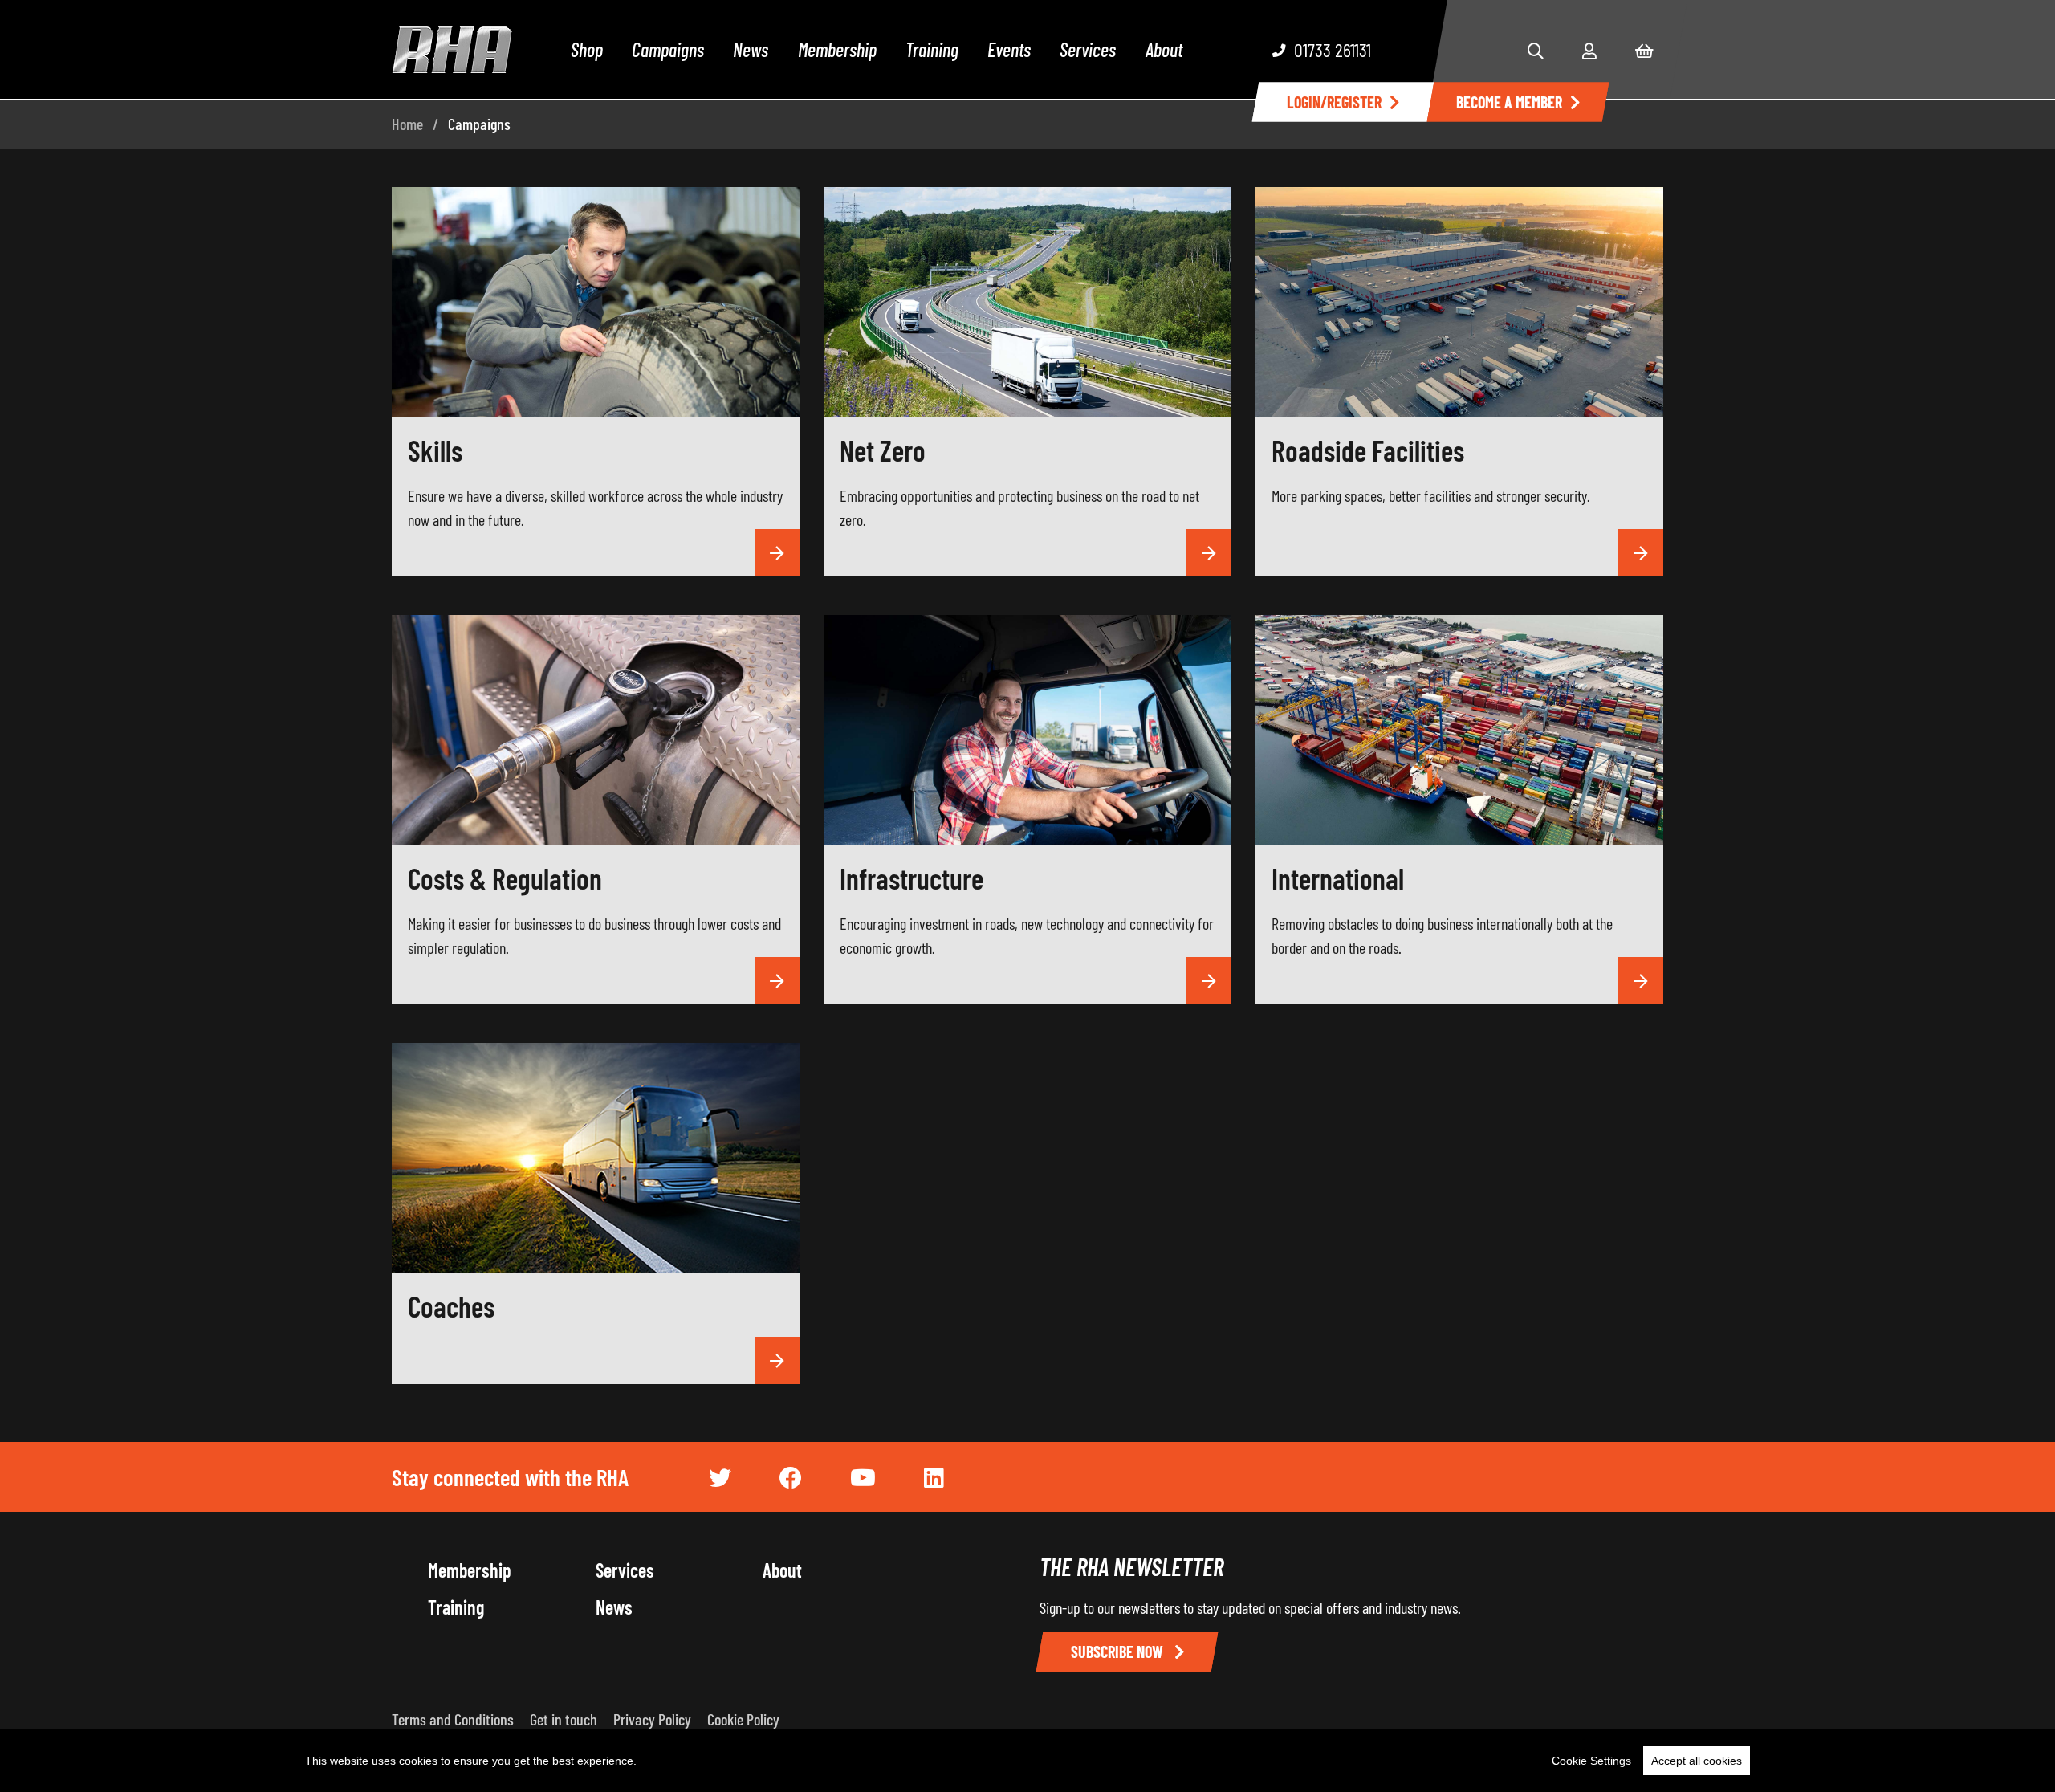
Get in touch (564, 1719)
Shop (587, 49)
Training (932, 49)
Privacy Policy (652, 1719)
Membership (837, 49)
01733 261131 (1333, 49)
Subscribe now (1119, 1651)
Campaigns (668, 49)
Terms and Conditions (453, 1719)
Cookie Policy (743, 1719)
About (1164, 49)
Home (407, 124)
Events (1009, 49)
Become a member (1509, 102)
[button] (1536, 51)
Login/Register (1334, 102)
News (751, 49)
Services (1088, 49)
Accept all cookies (1697, 1761)
